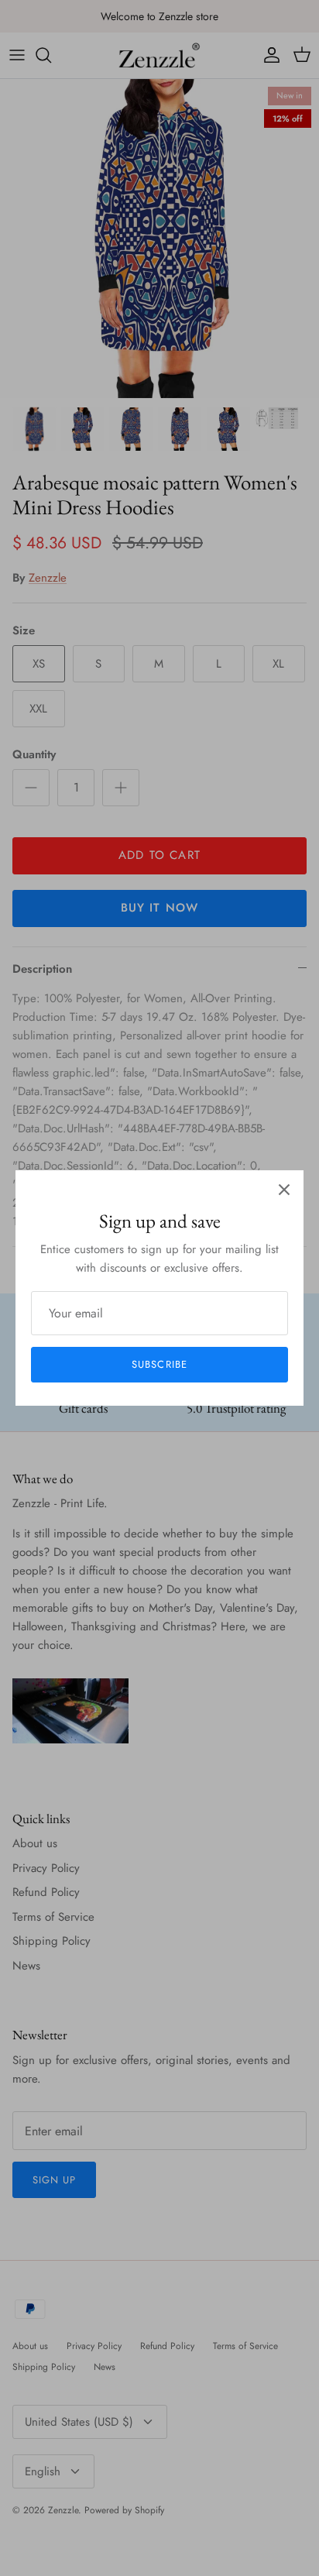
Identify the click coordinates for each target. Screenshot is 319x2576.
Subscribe (159, 1364)
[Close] (284, 1190)
